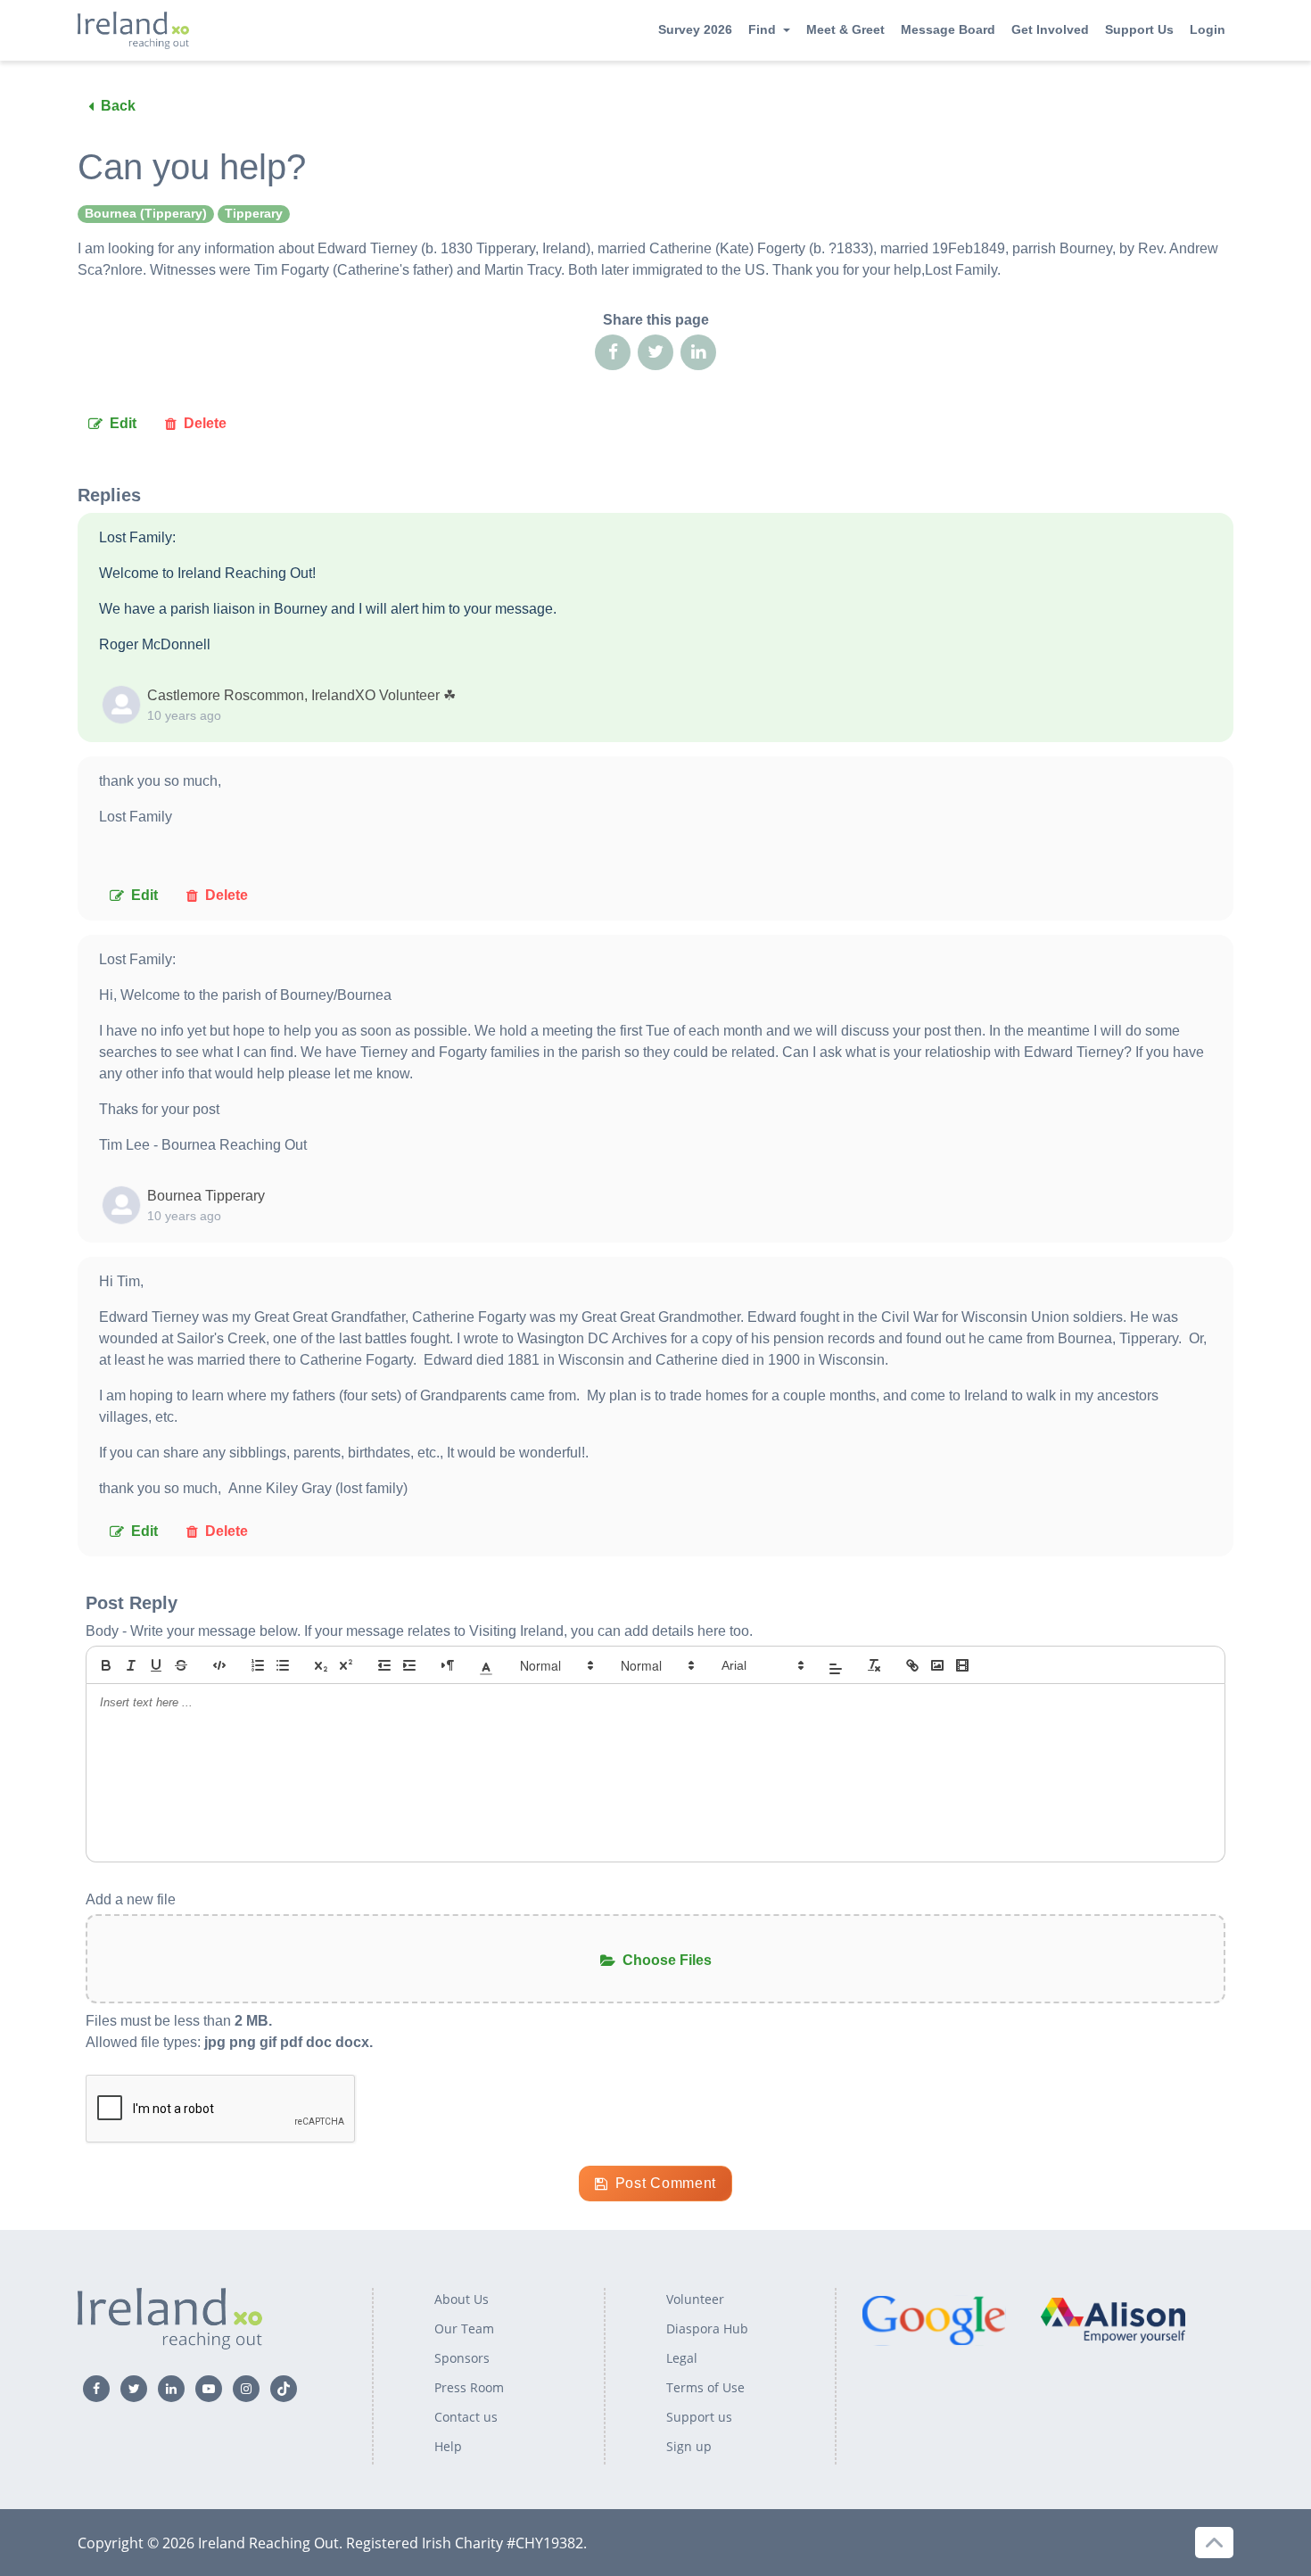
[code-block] (219, 1665)
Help (448, 2446)
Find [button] (762, 29)
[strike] (181, 1665)
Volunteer (695, 2299)
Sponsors (462, 2358)
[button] (486, 1665)
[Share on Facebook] (613, 352)
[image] (937, 1665)
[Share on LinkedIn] (698, 352)
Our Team (464, 2328)
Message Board (948, 29)
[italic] (131, 1665)
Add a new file (131, 1899)
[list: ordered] (258, 1665)
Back (118, 106)
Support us (699, 2417)
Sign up (689, 2446)
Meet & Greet (845, 29)
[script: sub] (321, 1665)
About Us (462, 2299)
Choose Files (667, 1960)
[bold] (106, 1665)
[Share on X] (655, 352)
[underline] (156, 1665)
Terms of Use (705, 2387)
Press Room (469, 2387)
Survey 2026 (695, 29)
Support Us (1139, 29)
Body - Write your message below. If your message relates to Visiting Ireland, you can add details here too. (419, 1631)
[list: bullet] (283, 1665)
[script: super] (346, 1665)
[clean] (874, 1665)
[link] (912, 1665)
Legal (682, 2358)
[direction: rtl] (448, 1665)
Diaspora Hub (707, 2328)
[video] (962, 1665)
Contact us (466, 2417)
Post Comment (666, 2183)
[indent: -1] (384, 1665)
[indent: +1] (409, 1665)
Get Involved (1050, 29)
